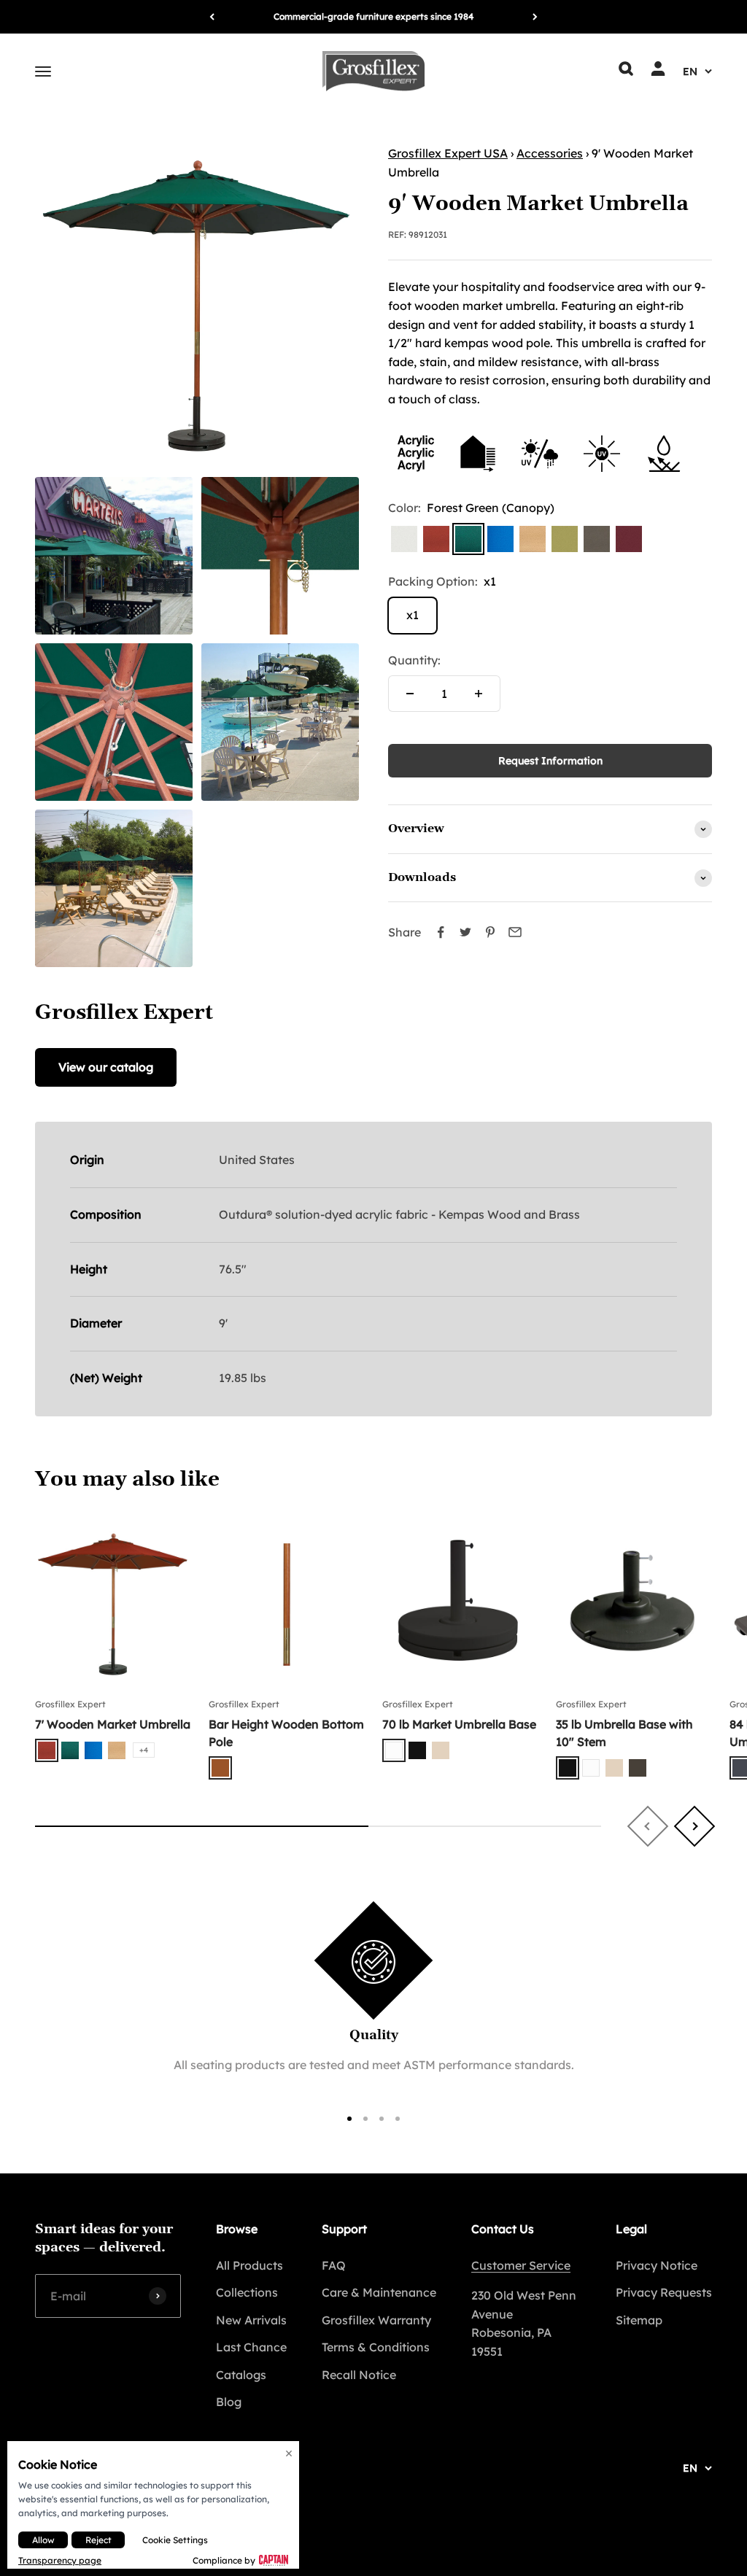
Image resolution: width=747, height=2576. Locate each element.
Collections (247, 2292)
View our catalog (106, 1067)
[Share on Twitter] (465, 932)
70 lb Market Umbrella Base (459, 1724)
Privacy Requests (664, 2292)
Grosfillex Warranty (376, 2320)
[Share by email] (515, 932)
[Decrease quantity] (410, 694)
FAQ (334, 2265)
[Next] (535, 17)
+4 (144, 1750)
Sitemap (639, 2320)
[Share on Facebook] (441, 932)
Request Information (550, 761)
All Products (249, 2265)
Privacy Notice (657, 2265)
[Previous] (212, 17)
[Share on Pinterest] (490, 932)
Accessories (550, 153)
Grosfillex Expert (70, 1704)
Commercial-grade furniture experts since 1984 (373, 16)
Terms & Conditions (376, 2347)
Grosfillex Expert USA (448, 153)
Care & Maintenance (379, 2292)
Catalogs (241, 2375)
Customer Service (521, 2265)
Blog (229, 2402)
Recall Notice (359, 2375)
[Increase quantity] (479, 694)
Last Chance (251, 2347)
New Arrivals (251, 2320)
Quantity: (414, 660)
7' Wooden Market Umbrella (113, 1724)
